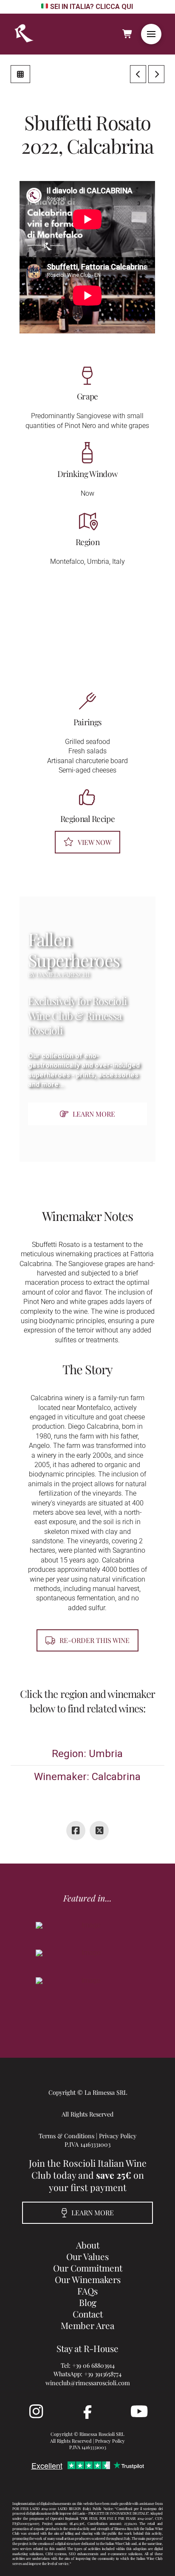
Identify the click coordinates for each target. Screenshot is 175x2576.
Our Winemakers (88, 2279)
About (88, 2245)
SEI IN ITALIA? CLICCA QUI (91, 7)
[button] (151, 34)
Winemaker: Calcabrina (87, 1777)
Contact (88, 2314)
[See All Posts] (20, 74)
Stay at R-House (87, 2348)
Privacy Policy (118, 2136)
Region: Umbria (87, 1754)
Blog (88, 2302)
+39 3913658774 (103, 2374)
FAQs (87, 2291)
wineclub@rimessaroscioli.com (88, 2383)
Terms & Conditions (66, 2136)
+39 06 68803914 (93, 2365)
